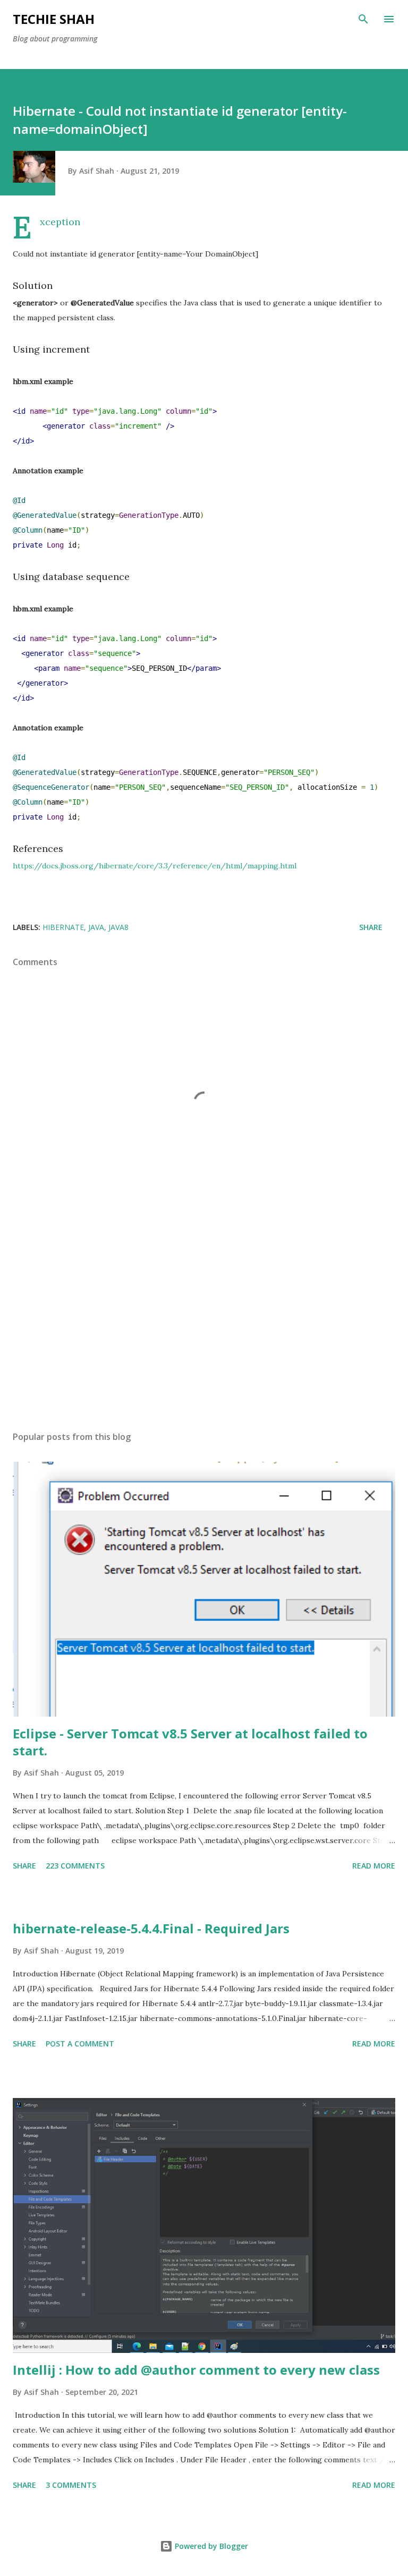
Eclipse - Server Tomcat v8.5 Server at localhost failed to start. (190, 1742)
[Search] (363, 19)
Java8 (118, 927)
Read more (374, 1866)
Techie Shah (54, 19)
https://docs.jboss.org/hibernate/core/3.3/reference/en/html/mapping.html (155, 866)
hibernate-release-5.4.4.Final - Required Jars (151, 1928)
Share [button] (371, 927)
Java (96, 927)
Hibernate (63, 927)
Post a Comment (80, 2044)
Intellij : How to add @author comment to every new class (196, 2370)
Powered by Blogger (210, 2546)
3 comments (71, 2485)
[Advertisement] (204, 1323)
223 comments (75, 1866)
